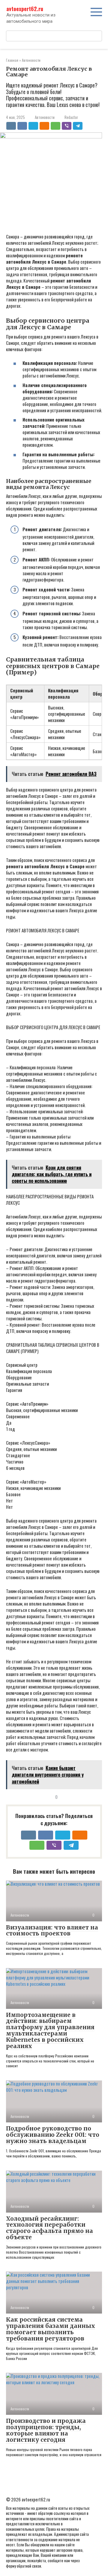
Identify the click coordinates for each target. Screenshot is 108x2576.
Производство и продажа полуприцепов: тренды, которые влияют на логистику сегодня (46, 2430)
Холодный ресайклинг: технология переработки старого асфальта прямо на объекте (49, 2228)
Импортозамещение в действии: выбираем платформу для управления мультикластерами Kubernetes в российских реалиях (50, 2030)
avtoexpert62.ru (25, 9)
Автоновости (45, 117)
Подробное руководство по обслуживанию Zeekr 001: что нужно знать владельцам (53, 2135)
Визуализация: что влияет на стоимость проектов (52, 1931)
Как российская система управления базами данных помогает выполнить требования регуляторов (51, 2329)
